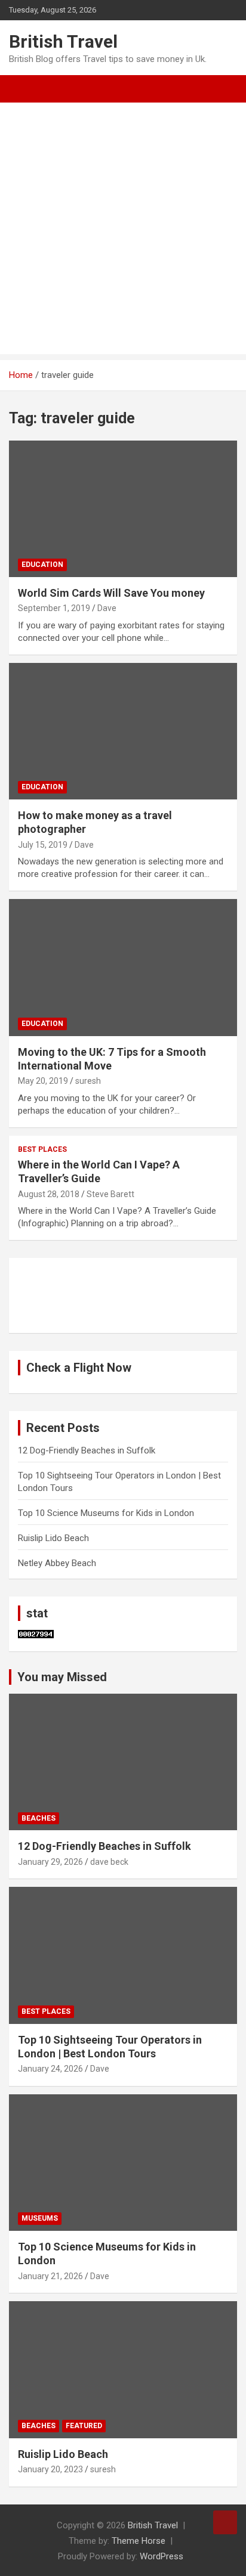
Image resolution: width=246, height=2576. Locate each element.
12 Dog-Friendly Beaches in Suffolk (87, 1450)
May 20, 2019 (43, 1081)
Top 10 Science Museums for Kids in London (106, 1513)
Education (42, 565)
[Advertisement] (123, 231)
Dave (107, 608)
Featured (84, 2426)
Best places (42, 1149)
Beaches (39, 1818)
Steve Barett (110, 1194)
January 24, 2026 (50, 2069)
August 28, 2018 (49, 1194)
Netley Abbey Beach (57, 1563)
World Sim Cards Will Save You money (111, 593)
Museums (40, 2218)
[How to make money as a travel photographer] (123, 731)
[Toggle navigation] (24, 89)
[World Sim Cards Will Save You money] (123, 509)
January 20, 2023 (50, 2469)
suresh (88, 1081)
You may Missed (62, 1677)
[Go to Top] (225, 2522)
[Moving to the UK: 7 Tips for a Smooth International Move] (123, 968)
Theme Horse (139, 2541)
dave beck (109, 1862)
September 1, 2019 (54, 608)
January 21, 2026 (50, 2276)
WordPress (162, 2556)
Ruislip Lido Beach (53, 1538)
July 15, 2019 (43, 845)
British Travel (63, 41)
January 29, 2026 (50, 1862)
